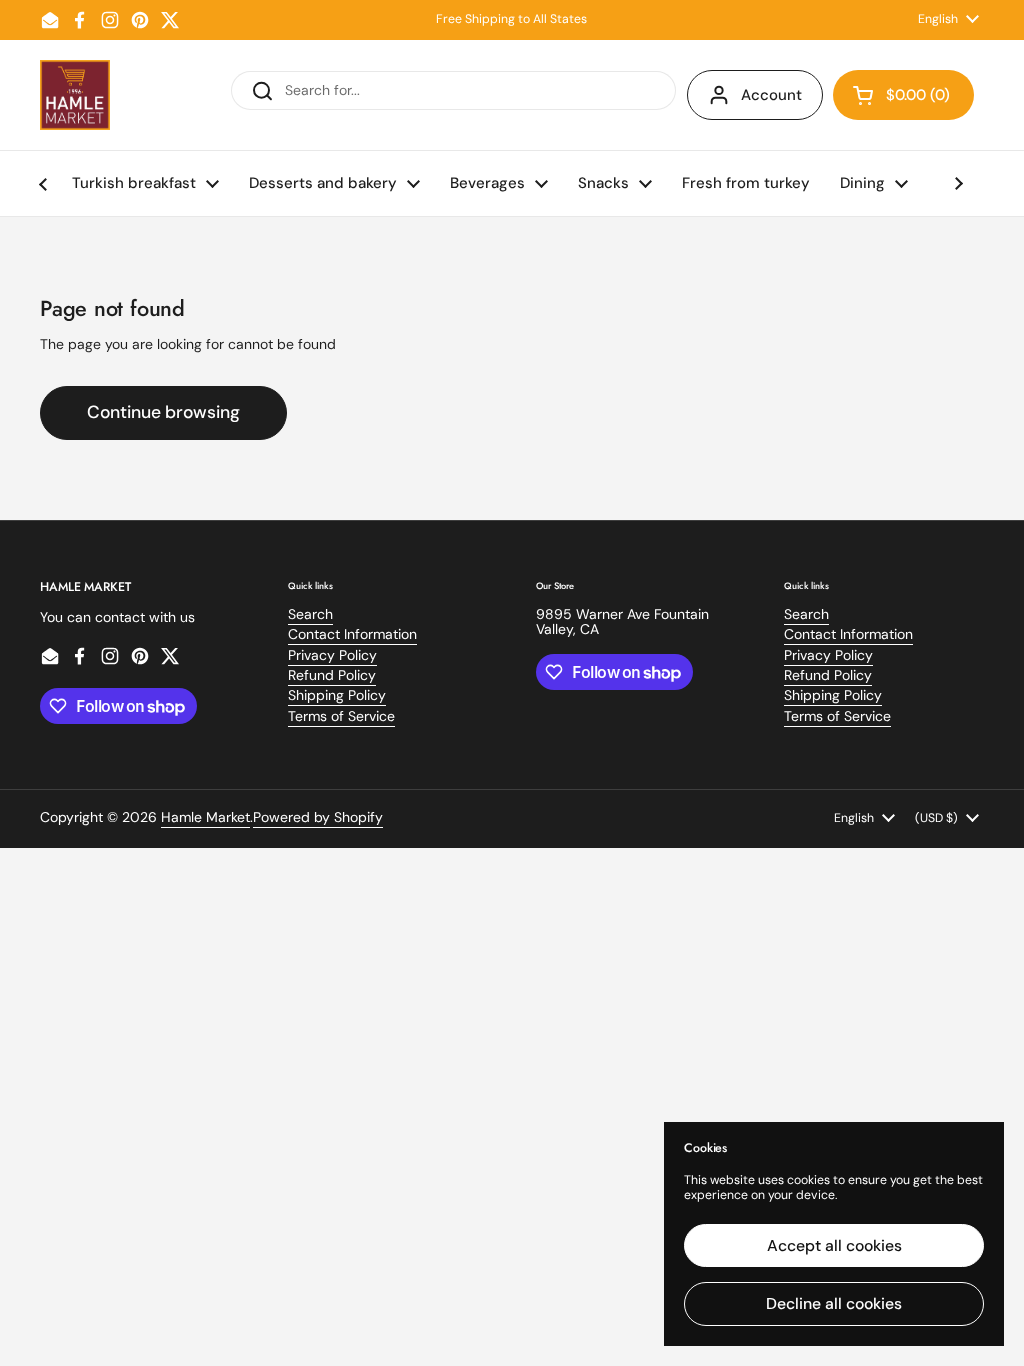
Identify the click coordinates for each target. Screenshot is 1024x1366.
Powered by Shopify (318, 817)
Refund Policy (332, 675)
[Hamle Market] (75, 95)
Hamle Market (205, 817)
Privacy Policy (332, 655)
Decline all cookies (834, 1303)
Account (771, 95)
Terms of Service (341, 716)
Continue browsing (163, 412)
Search (310, 614)
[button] (903, 95)
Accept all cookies (834, 1245)
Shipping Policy (337, 695)
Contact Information (352, 634)
